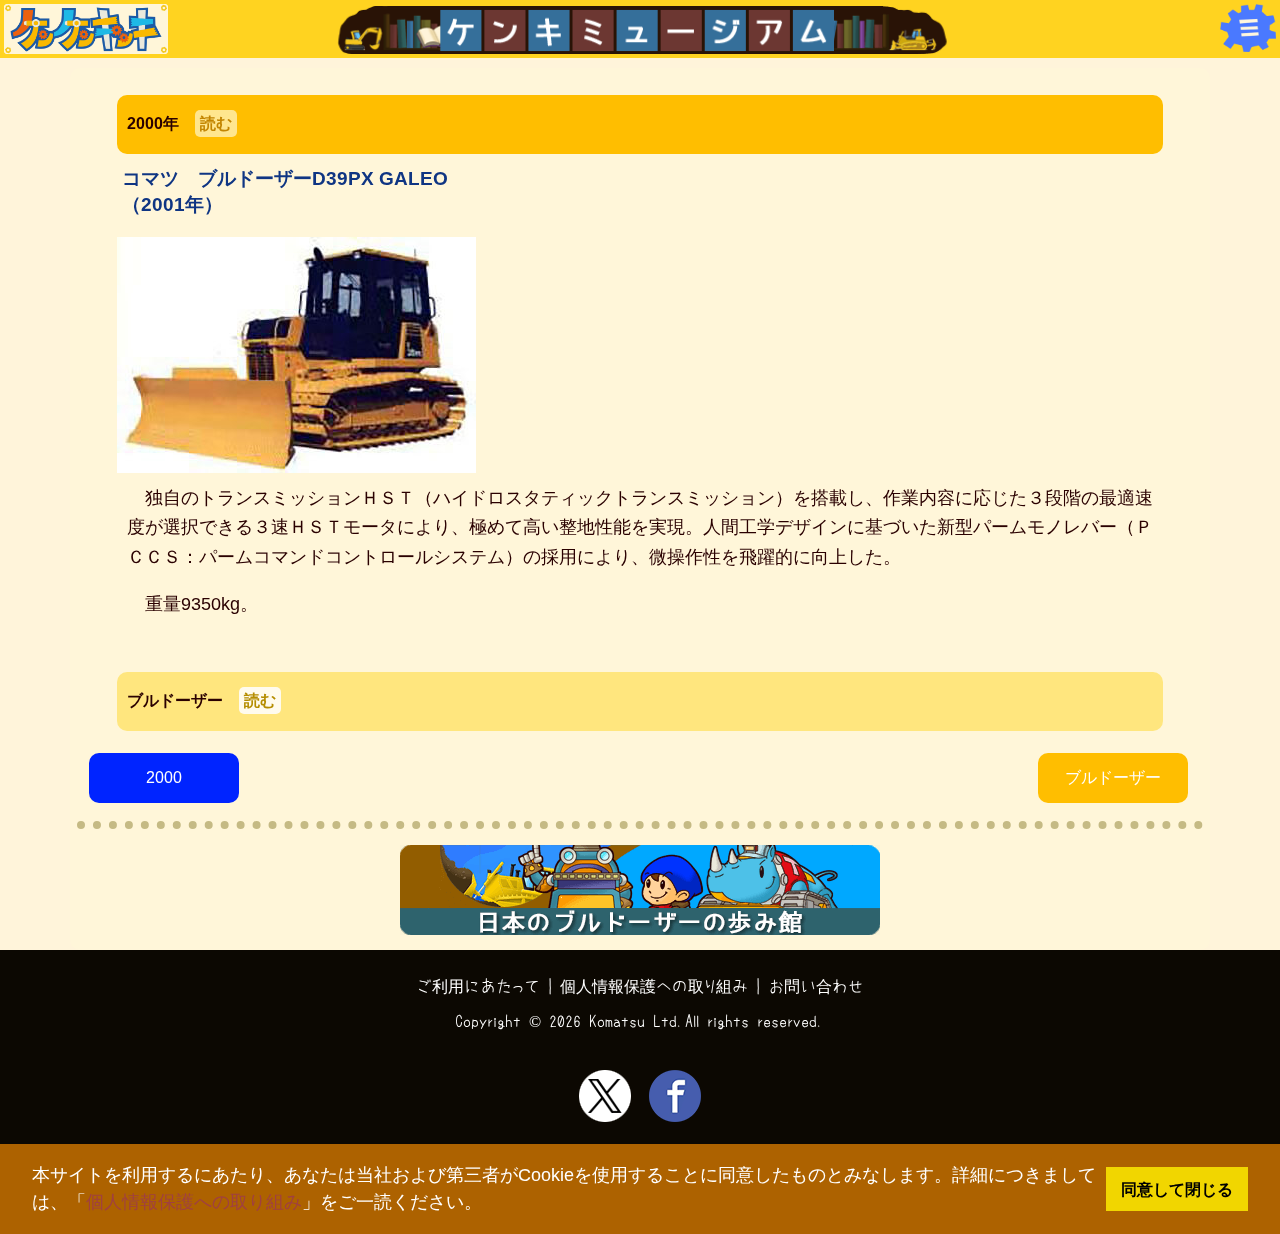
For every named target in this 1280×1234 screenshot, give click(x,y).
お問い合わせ (816, 986)
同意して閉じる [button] (1177, 1189)
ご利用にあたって (478, 986)
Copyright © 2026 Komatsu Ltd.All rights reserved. (640, 1021)
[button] (490, 1204)
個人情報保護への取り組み (194, 1202)
